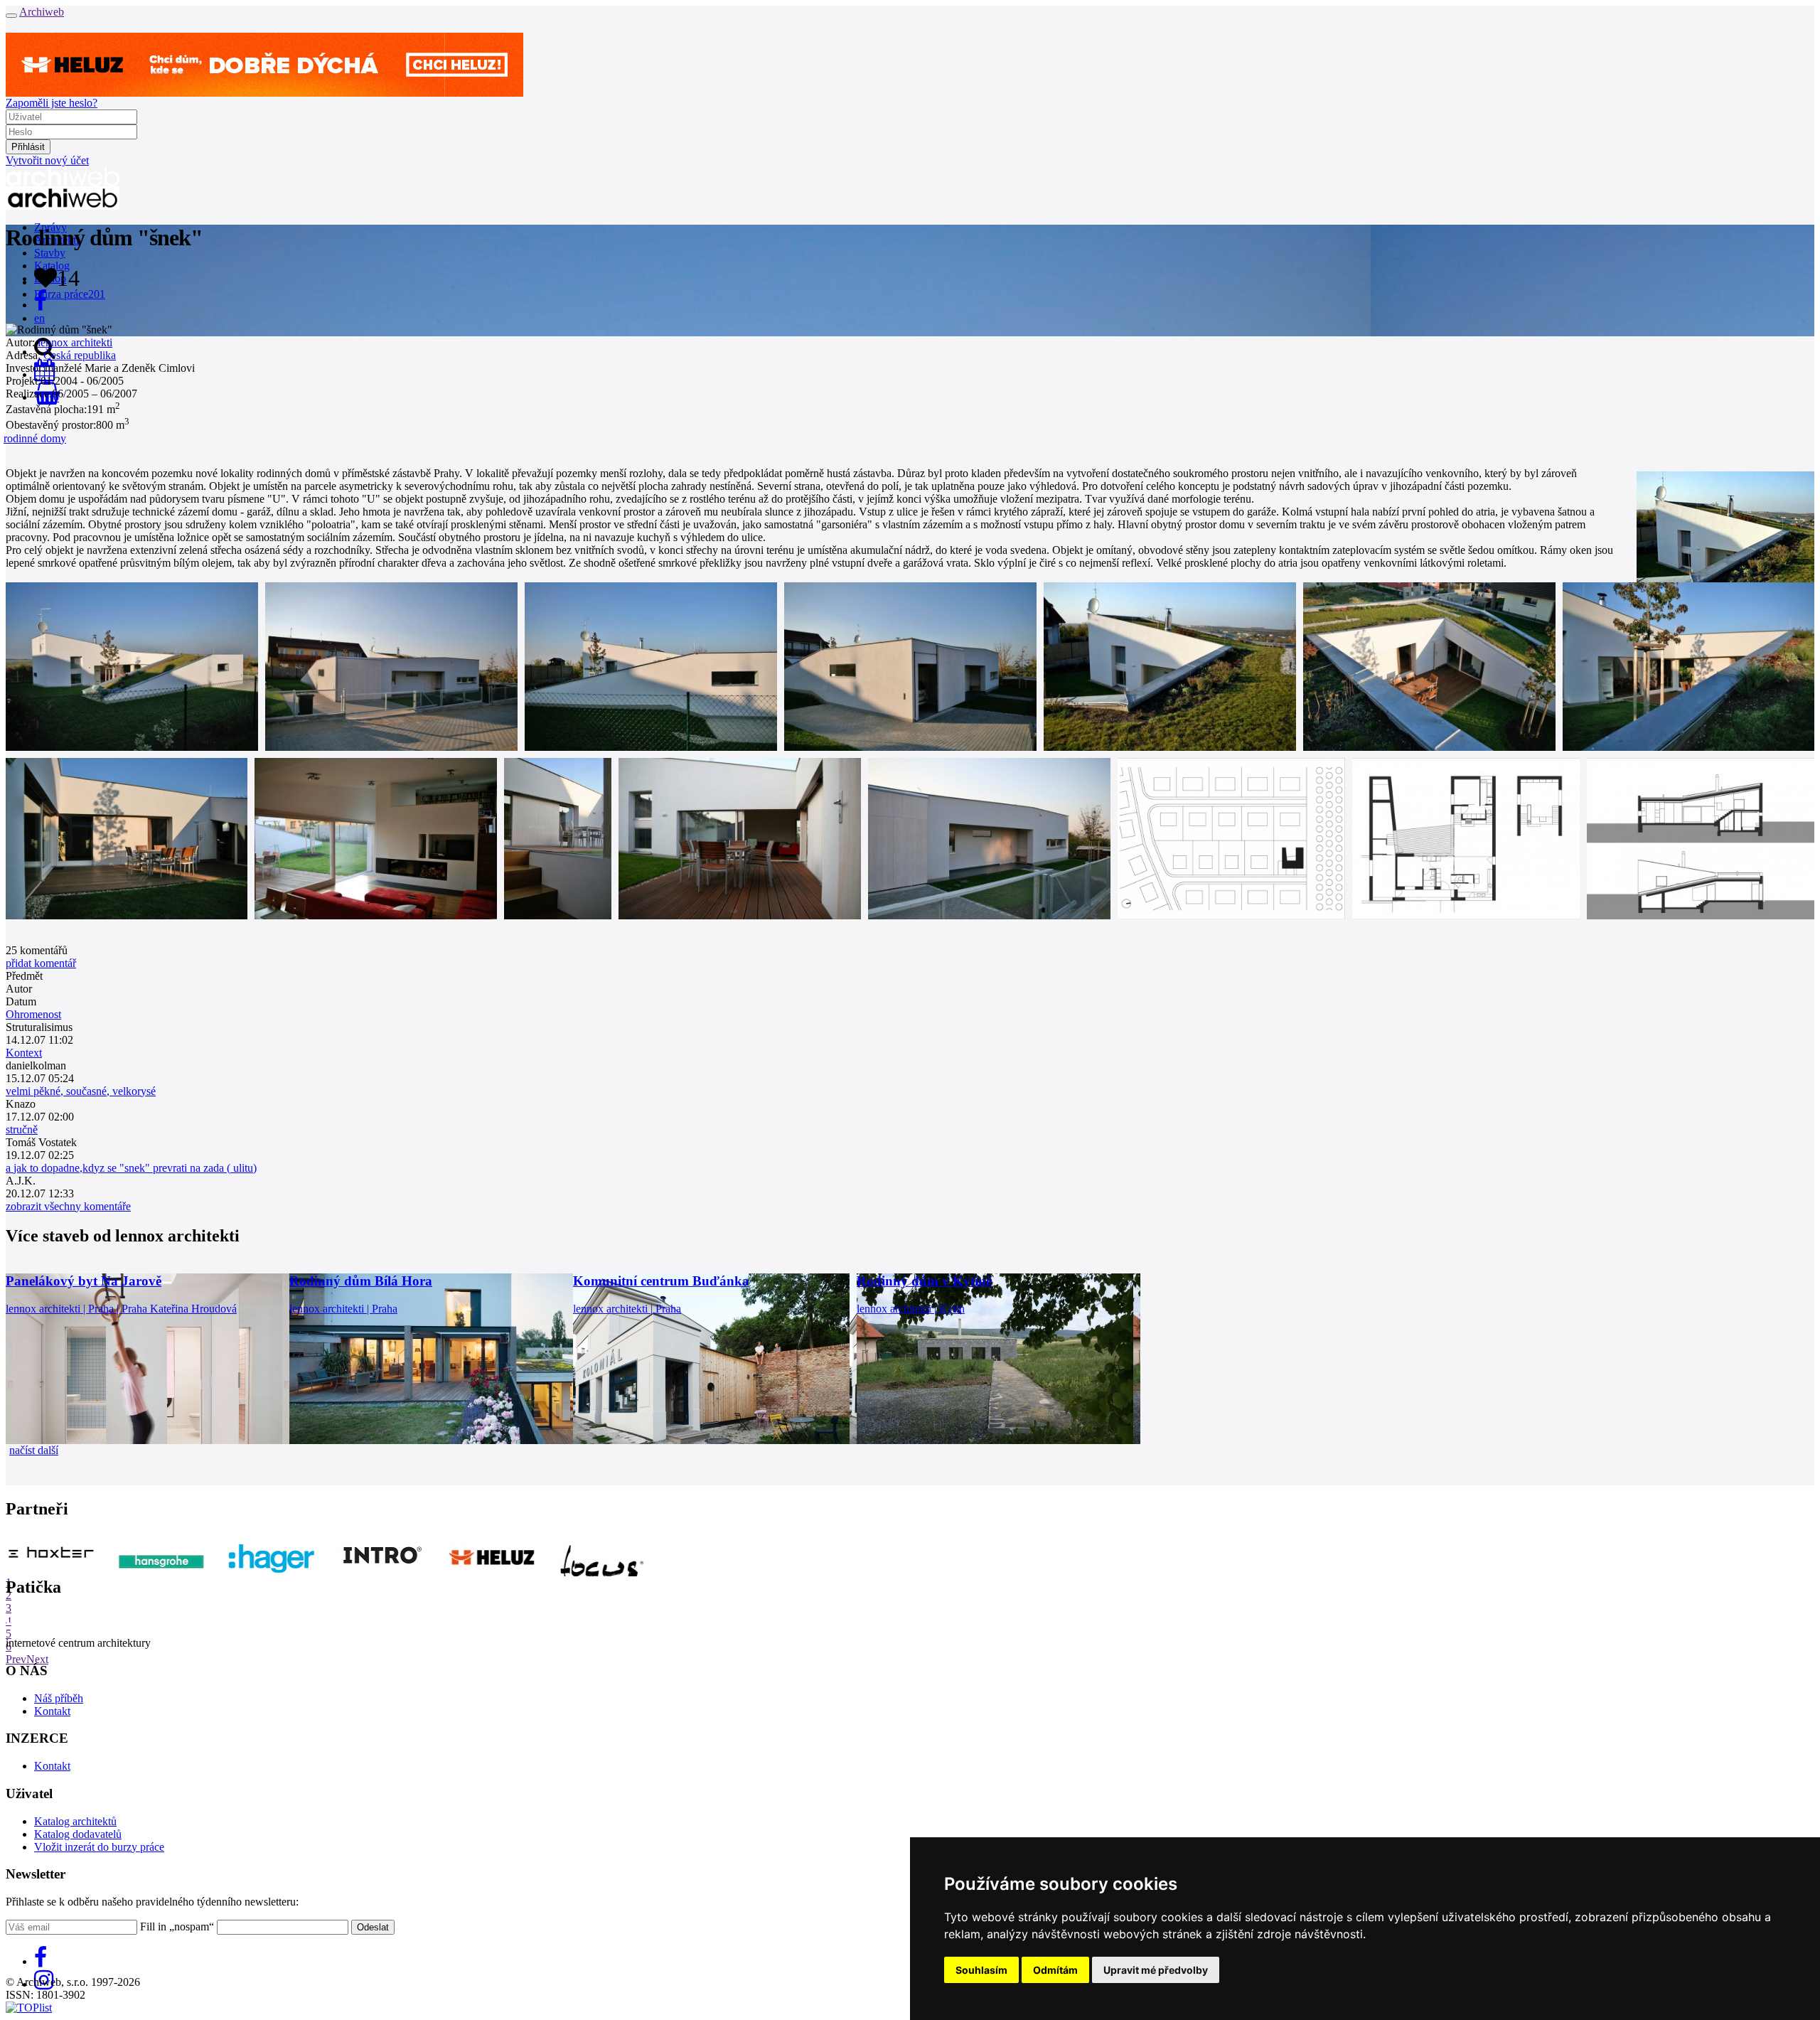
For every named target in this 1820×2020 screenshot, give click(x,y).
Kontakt (52, 1711)
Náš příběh (59, 1698)
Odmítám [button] (1055, 1970)
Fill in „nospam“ (177, 1927)
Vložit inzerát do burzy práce (99, 1847)
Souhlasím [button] (981, 1970)
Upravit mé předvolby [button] (1156, 1970)
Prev (16, 1659)
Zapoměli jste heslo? (52, 103)
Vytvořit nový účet (47, 160)
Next (37, 1659)
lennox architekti (75, 342)
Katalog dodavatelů (78, 1834)
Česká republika (80, 355)
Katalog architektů (75, 1821)
